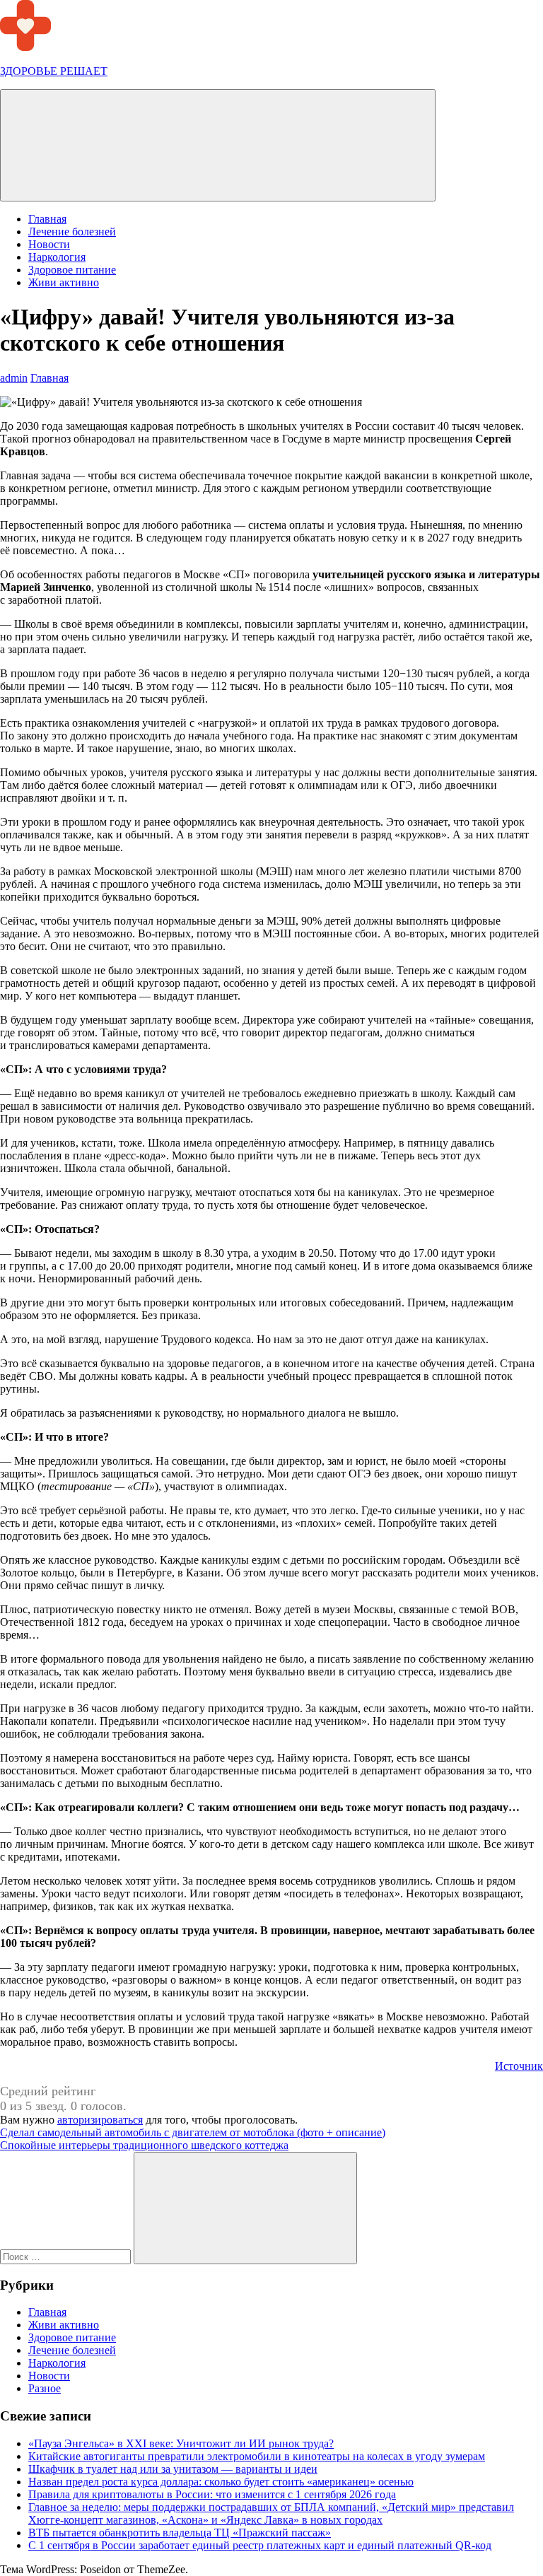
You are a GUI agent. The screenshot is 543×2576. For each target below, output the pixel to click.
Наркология (57, 257)
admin (14, 378)
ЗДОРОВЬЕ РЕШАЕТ (54, 71)
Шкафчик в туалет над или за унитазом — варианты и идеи (173, 2469)
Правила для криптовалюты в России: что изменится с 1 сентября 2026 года (212, 2494)
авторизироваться (100, 2120)
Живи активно (64, 282)
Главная (47, 219)
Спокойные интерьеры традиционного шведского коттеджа (144, 2145)
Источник (519, 2066)
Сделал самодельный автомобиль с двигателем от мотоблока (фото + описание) (193, 2132)
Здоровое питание (72, 270)
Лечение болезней (72, 232)
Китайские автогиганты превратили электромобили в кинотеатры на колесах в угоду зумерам (257, 2456)
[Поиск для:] (67, 2256)
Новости (49, 244)
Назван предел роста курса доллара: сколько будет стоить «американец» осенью (221, 2482)
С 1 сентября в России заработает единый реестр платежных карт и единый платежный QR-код (260, 2545)
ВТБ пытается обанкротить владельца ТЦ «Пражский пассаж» (180, 2533)
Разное (45, 2388)
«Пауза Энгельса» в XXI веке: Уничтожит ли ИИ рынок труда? (181, 2443)
